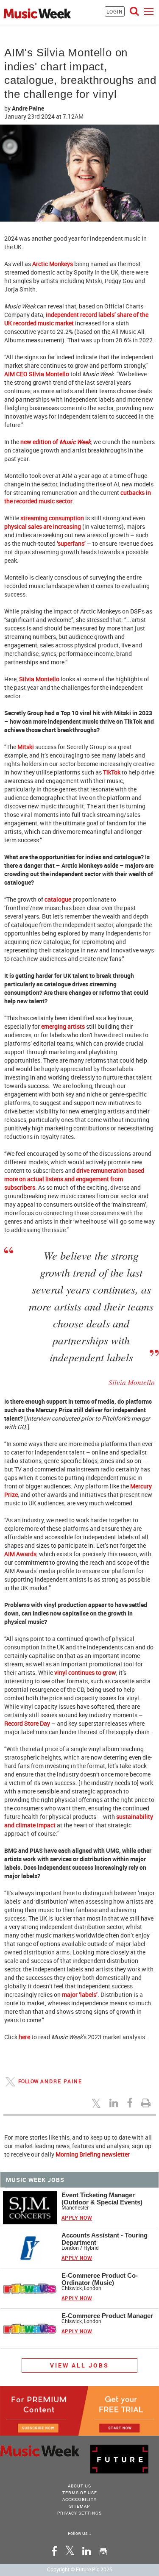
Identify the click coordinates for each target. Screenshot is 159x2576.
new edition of (56, 442)
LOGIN (115, 11)
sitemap (79, 2506)
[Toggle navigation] (149, 11)
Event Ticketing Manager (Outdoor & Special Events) (102, 2198)
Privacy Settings (79, 2513)
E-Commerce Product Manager (107, 2316)
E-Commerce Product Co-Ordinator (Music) (100, 2279)
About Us (79, 2486)
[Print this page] (147, 2103)
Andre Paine (28, 108)
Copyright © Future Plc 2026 (80, 2569)
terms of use (80, 2493)
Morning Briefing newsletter (93, 2154)
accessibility (79, 2499)
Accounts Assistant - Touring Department (105, 2239)
